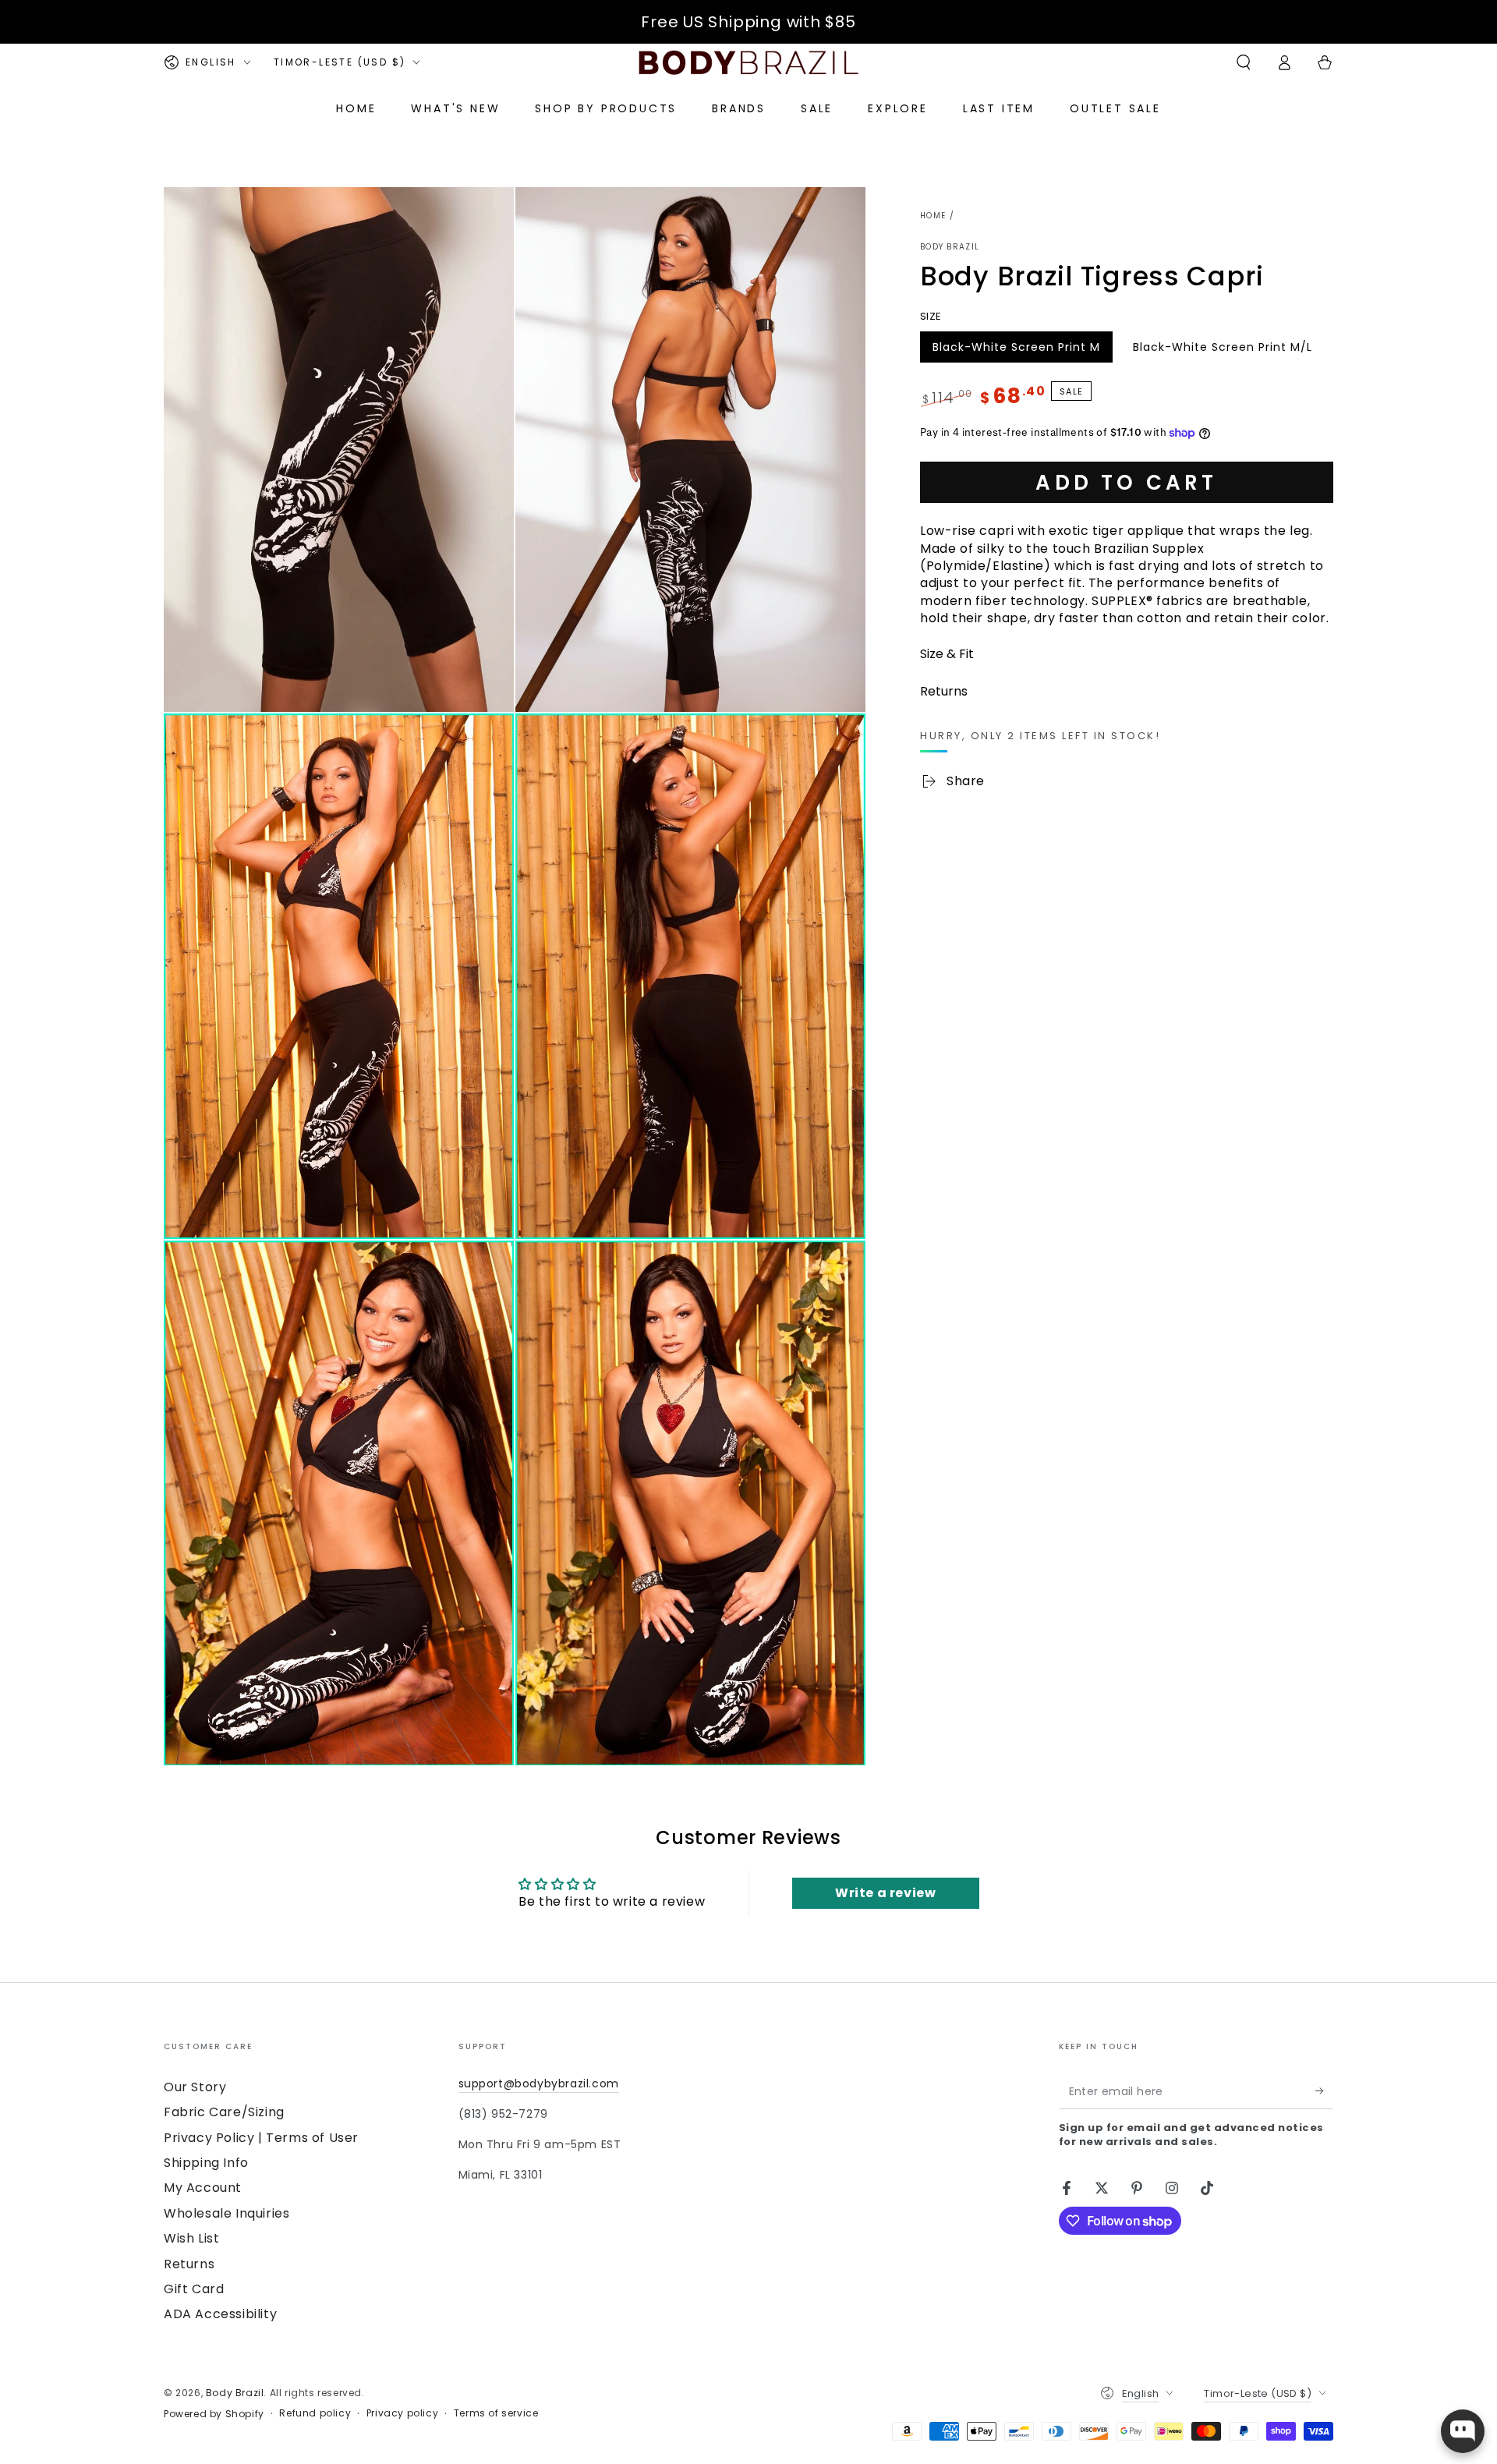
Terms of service (496, 2413)
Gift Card (194, 2289)
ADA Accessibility (220, 2314)
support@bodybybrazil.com (539, 2083)
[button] (1244, 62)
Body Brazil (950, 247)
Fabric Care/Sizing (224, 2112)
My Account (203, 2188)
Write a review (885, 1893)
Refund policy (315, 2413)
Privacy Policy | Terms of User (261, 2138)
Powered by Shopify (214, 2414)
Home (933, 216)
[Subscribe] (1324, 2091)
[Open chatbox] (1463, 2431)
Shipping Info (206, 2163)
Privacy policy (402, 2413)
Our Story (195, 2087)
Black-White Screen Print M (1016, 351)
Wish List (191, 2238)
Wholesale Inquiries (226, 2213)
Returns (189, 2264)
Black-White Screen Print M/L (1222, 351)
